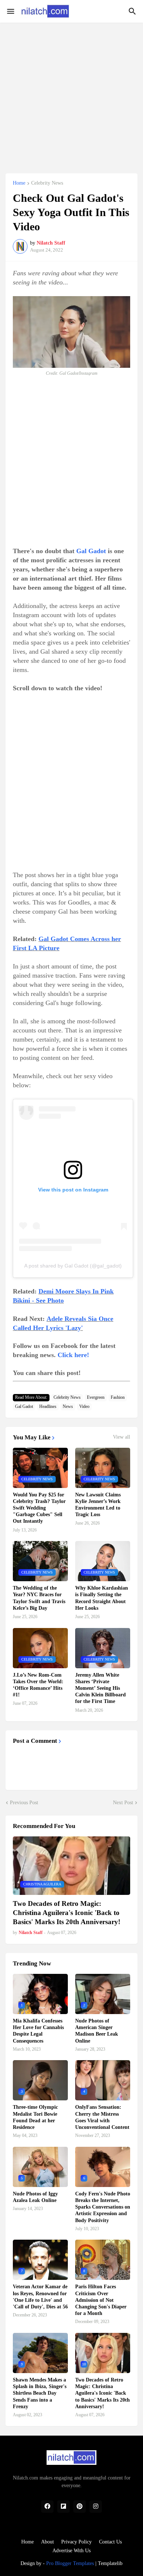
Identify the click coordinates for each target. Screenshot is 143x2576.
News (68, 1406)
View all (122, 1437)
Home (19, 183)
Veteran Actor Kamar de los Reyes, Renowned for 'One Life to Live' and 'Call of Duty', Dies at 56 (40, 2297)
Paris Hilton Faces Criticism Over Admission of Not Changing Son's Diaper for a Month (101, 2300)
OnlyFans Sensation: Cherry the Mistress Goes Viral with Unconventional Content (102, 2117)
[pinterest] (80, 2507)
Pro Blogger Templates (70, 2563)
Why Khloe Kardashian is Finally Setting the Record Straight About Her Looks (102, 1598)
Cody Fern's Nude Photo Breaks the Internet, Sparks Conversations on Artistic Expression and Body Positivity (103, 2207)
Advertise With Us (71, 2551)
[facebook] (47, 2507)
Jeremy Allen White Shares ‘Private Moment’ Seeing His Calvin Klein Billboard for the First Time (100, 1688)
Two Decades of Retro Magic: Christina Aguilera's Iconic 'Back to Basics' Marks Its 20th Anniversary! (67, 1912)
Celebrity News (47, 183)
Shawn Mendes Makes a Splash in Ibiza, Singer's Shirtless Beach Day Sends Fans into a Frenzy (40, 2393)
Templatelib (110, 2563)
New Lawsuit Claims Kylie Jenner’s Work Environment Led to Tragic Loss (98, 1505)
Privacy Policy (76, 2542)
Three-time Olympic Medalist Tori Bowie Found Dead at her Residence (35, 2117)
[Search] (133, 11)
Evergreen (96, 1397)
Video (84, 1406)
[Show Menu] (10, 11)
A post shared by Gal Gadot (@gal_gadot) (73, 1266)
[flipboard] (63, 2507)
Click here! (73, 1355)
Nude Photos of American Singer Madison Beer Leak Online (97, 2031)
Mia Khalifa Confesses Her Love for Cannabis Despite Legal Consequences (38, 2031)
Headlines (48, 1406)
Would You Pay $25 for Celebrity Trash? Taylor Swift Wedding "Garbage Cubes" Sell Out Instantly (39, 1508)
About (47, 2542)
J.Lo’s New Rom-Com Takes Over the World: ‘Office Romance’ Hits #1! (38, 1685)
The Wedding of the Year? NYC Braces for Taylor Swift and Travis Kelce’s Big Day (39, 1598)
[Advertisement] (71, 94)
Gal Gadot (91, 551)
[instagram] (96, 2507)
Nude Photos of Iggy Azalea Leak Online (35, 2197)
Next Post (123, 1803)
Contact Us (110, 2542)
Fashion (118, 1397)
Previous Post (24, 1803)
